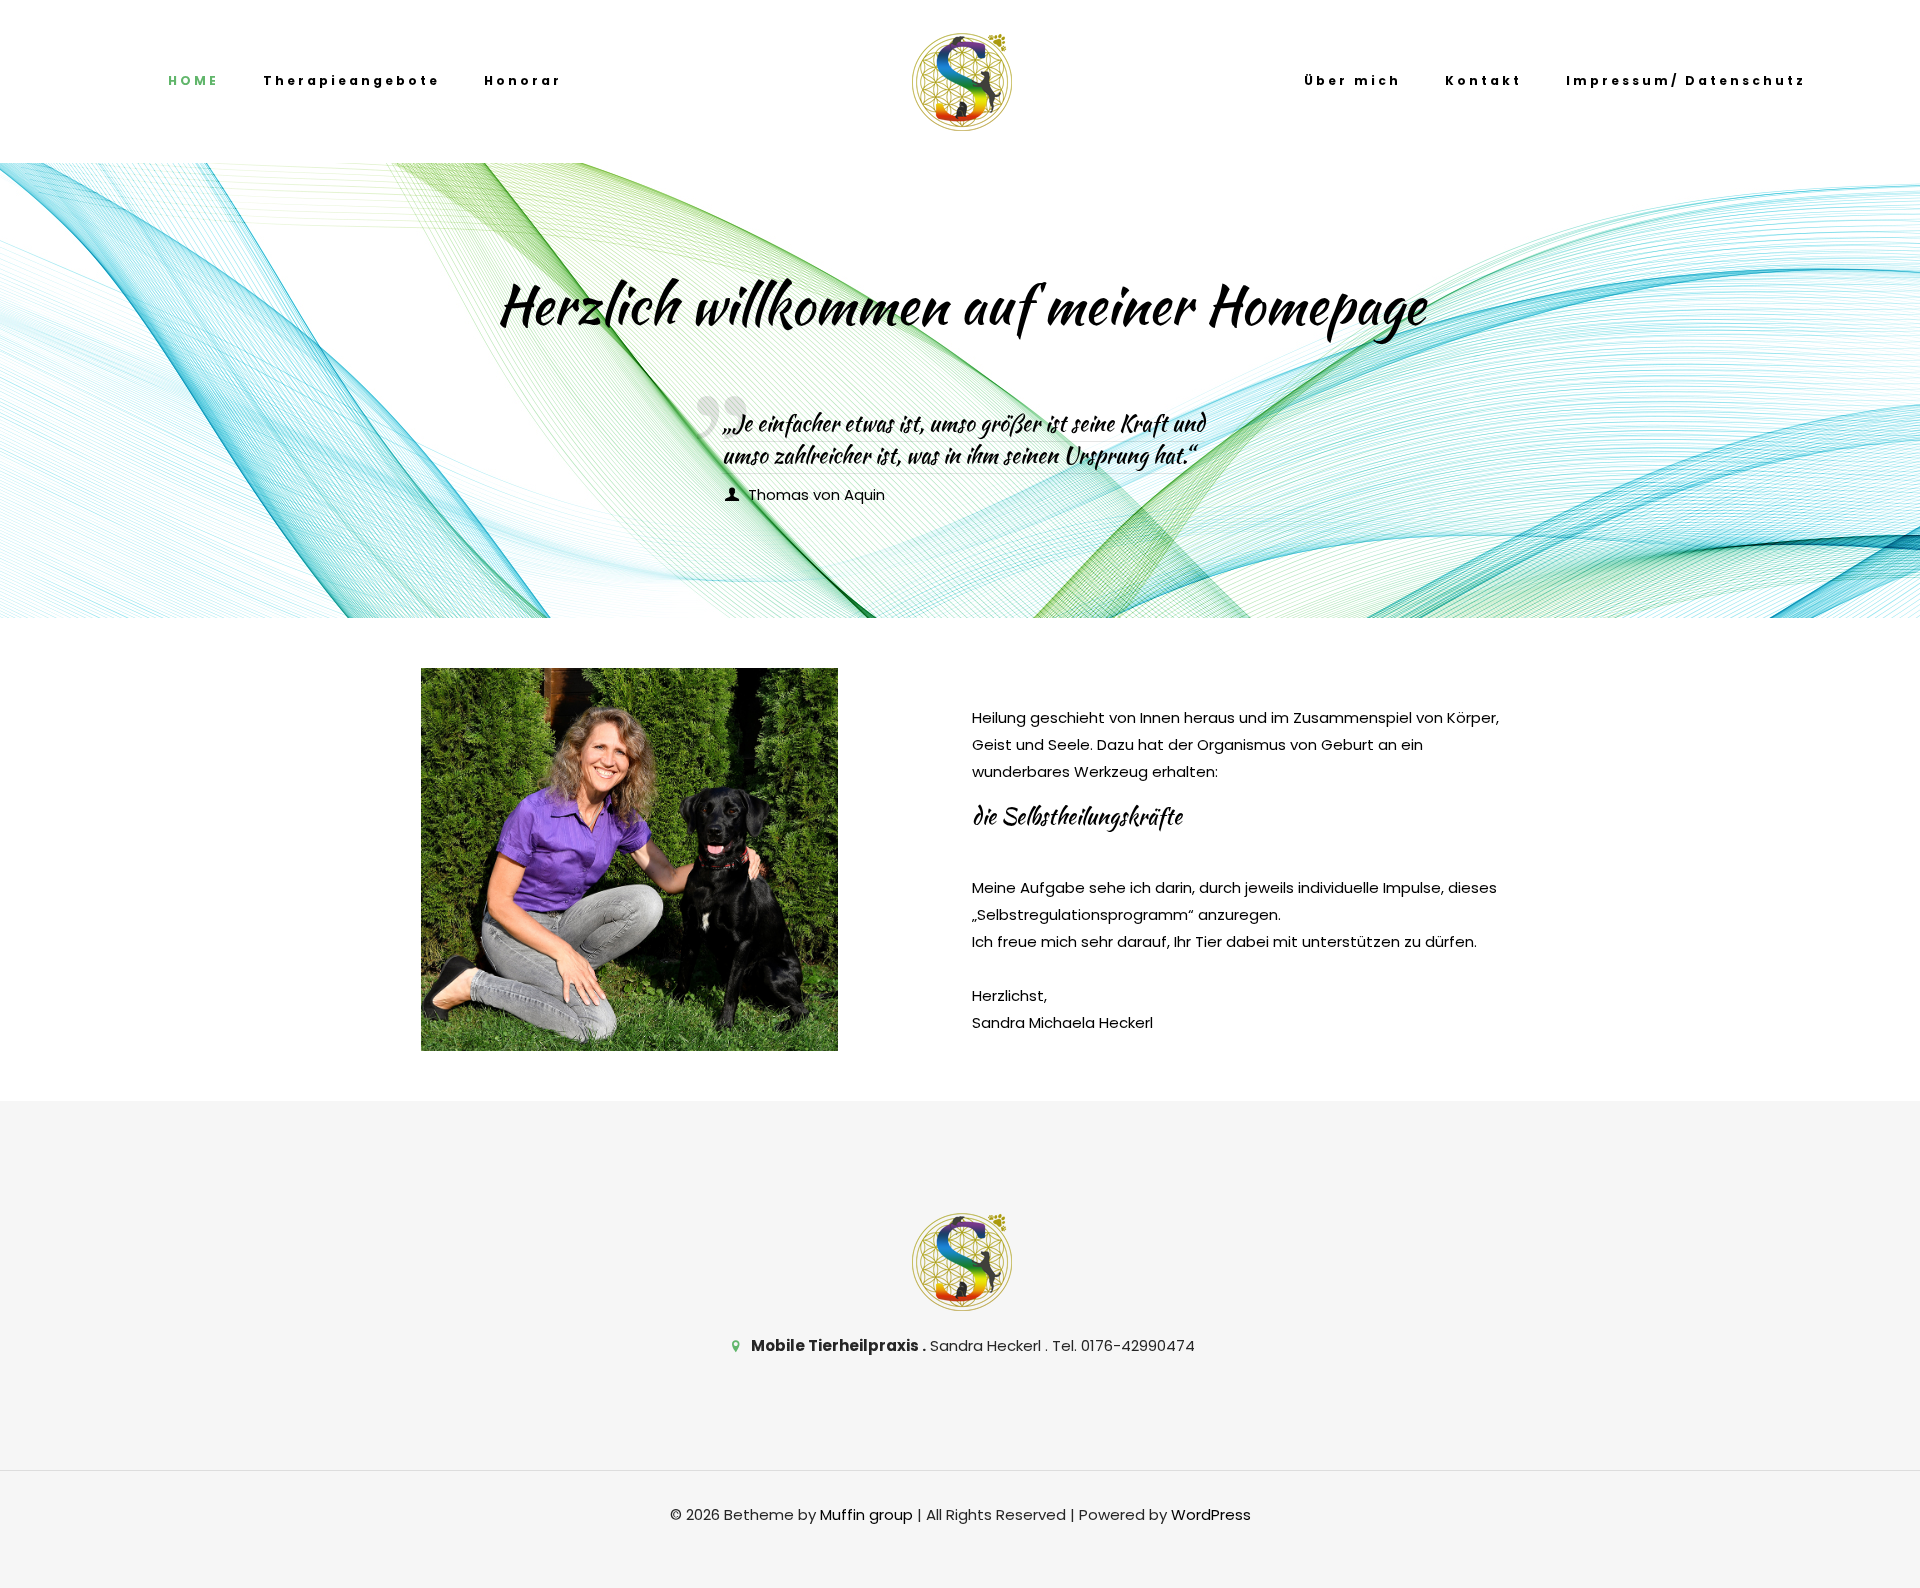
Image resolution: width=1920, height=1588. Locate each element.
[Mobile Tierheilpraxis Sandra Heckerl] (960, 81)
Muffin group (866, 1514)
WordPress (1211, 1514)
